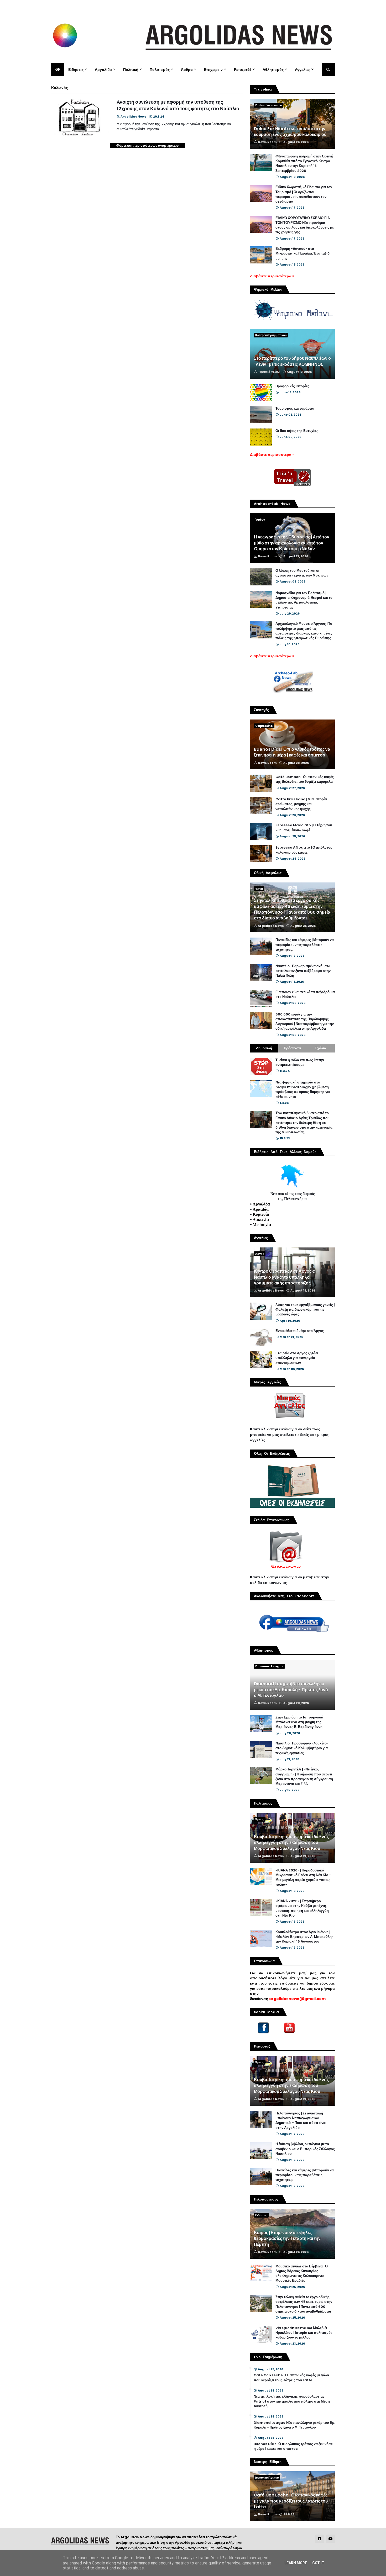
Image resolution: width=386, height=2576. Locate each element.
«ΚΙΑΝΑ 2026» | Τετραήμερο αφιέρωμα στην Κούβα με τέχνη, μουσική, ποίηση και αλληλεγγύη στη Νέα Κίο (302, 1908)
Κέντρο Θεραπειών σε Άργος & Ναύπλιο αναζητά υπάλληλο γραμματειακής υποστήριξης (285, 1277)
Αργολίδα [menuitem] (103, 70)
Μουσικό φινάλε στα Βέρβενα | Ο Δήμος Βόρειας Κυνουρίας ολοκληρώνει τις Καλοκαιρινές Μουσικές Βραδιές (302, 2274)
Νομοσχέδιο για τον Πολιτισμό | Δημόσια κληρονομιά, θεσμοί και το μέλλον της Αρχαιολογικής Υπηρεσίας (304, 600)
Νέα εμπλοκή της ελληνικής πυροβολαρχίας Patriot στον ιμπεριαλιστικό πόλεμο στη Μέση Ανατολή (292, 2401)
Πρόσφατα (292, 1048)
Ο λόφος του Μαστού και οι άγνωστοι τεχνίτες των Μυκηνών (302, 573)
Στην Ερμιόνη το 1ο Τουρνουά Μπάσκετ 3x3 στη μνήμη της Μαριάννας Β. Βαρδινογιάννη (299, 1722)
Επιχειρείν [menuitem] (213, 70)
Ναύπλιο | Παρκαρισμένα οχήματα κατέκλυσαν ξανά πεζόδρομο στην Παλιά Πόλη (303, 971)
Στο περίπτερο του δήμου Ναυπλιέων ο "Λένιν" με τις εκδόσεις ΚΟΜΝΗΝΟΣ (292, 361)
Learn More (296, 2563)
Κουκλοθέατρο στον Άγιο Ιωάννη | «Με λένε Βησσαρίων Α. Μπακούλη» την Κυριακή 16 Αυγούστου (304, 1937)
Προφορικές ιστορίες (292, 386)
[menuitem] (58, 70)
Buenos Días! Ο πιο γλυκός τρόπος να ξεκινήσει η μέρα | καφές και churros (292, 752)
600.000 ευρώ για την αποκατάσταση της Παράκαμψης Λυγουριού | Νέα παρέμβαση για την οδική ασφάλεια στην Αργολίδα (305, 1022)
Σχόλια (321, 1048)
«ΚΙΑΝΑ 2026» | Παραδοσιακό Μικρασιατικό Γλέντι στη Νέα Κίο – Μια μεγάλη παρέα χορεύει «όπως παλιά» (303, 1878)
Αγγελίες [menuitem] (302, 70)
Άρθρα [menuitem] (187, 70)
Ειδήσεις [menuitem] (76, 70)
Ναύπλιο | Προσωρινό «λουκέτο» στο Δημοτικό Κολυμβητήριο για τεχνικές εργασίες (302, 1748)
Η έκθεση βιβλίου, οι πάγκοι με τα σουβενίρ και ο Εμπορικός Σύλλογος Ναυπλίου (305, 2149)
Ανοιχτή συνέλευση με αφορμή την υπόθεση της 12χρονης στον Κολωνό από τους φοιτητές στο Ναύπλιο (178, 105)
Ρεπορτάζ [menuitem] (243, 70)
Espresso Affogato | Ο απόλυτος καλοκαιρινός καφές (304, 850)
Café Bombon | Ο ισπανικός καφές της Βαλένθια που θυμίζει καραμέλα (305, 779)
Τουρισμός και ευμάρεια (295, 409)
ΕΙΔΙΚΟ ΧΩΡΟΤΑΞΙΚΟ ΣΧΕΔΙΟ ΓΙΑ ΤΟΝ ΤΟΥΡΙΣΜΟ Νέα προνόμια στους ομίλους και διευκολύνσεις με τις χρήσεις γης (305, 225)
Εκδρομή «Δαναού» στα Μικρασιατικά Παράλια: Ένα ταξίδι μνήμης (303, 253)
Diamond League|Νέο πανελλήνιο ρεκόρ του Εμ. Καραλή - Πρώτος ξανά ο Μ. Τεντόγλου (291, 1690)
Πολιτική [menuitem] (131, 70)
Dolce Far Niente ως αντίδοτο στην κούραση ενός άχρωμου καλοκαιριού (290, 132)
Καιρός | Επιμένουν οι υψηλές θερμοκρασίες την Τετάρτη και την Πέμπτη (287, 2239)
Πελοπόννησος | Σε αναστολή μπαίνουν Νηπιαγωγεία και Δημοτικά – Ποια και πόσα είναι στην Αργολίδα (301, 2121)
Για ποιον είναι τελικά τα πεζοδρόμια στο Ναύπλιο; (305, 995)
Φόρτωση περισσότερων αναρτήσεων (147, 146)
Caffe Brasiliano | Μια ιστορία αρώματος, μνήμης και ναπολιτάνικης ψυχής (301, 804)
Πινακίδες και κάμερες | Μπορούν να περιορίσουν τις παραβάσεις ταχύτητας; (305, 945)
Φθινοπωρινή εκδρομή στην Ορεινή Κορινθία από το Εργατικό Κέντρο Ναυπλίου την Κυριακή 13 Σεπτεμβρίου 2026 (304, 164)
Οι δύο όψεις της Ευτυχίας (297, 431)
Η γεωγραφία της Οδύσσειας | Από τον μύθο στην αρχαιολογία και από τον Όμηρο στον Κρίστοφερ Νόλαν (292, 543)
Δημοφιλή (264, 1048)
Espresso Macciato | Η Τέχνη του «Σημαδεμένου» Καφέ (304, 828)
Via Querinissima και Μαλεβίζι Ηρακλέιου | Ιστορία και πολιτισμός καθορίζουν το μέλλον (304, 2333)
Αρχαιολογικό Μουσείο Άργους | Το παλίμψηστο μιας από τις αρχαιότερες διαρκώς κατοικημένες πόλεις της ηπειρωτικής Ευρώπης (304, 631)
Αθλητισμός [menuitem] (273, 70)
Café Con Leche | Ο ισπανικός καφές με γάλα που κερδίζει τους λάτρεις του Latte (291, 2378)
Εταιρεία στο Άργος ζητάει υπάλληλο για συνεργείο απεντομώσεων (297, 1358)
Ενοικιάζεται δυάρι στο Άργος (300, 1331)
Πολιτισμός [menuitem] (160, 70)
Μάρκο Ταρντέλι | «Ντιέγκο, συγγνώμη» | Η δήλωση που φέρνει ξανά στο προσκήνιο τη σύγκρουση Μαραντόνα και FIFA (304, 1777)
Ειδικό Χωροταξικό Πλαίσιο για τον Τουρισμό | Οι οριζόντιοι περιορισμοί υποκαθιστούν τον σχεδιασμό (304, 194)
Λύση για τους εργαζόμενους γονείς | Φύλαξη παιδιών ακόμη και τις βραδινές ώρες (305, 1310)
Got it (318, 2563)
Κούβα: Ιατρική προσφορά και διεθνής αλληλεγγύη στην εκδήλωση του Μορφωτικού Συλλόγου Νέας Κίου (291, 1843)
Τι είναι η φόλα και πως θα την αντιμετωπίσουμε (300, 1062)
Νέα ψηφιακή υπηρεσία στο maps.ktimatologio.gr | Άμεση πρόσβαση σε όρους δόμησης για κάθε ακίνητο (303, 1090)
